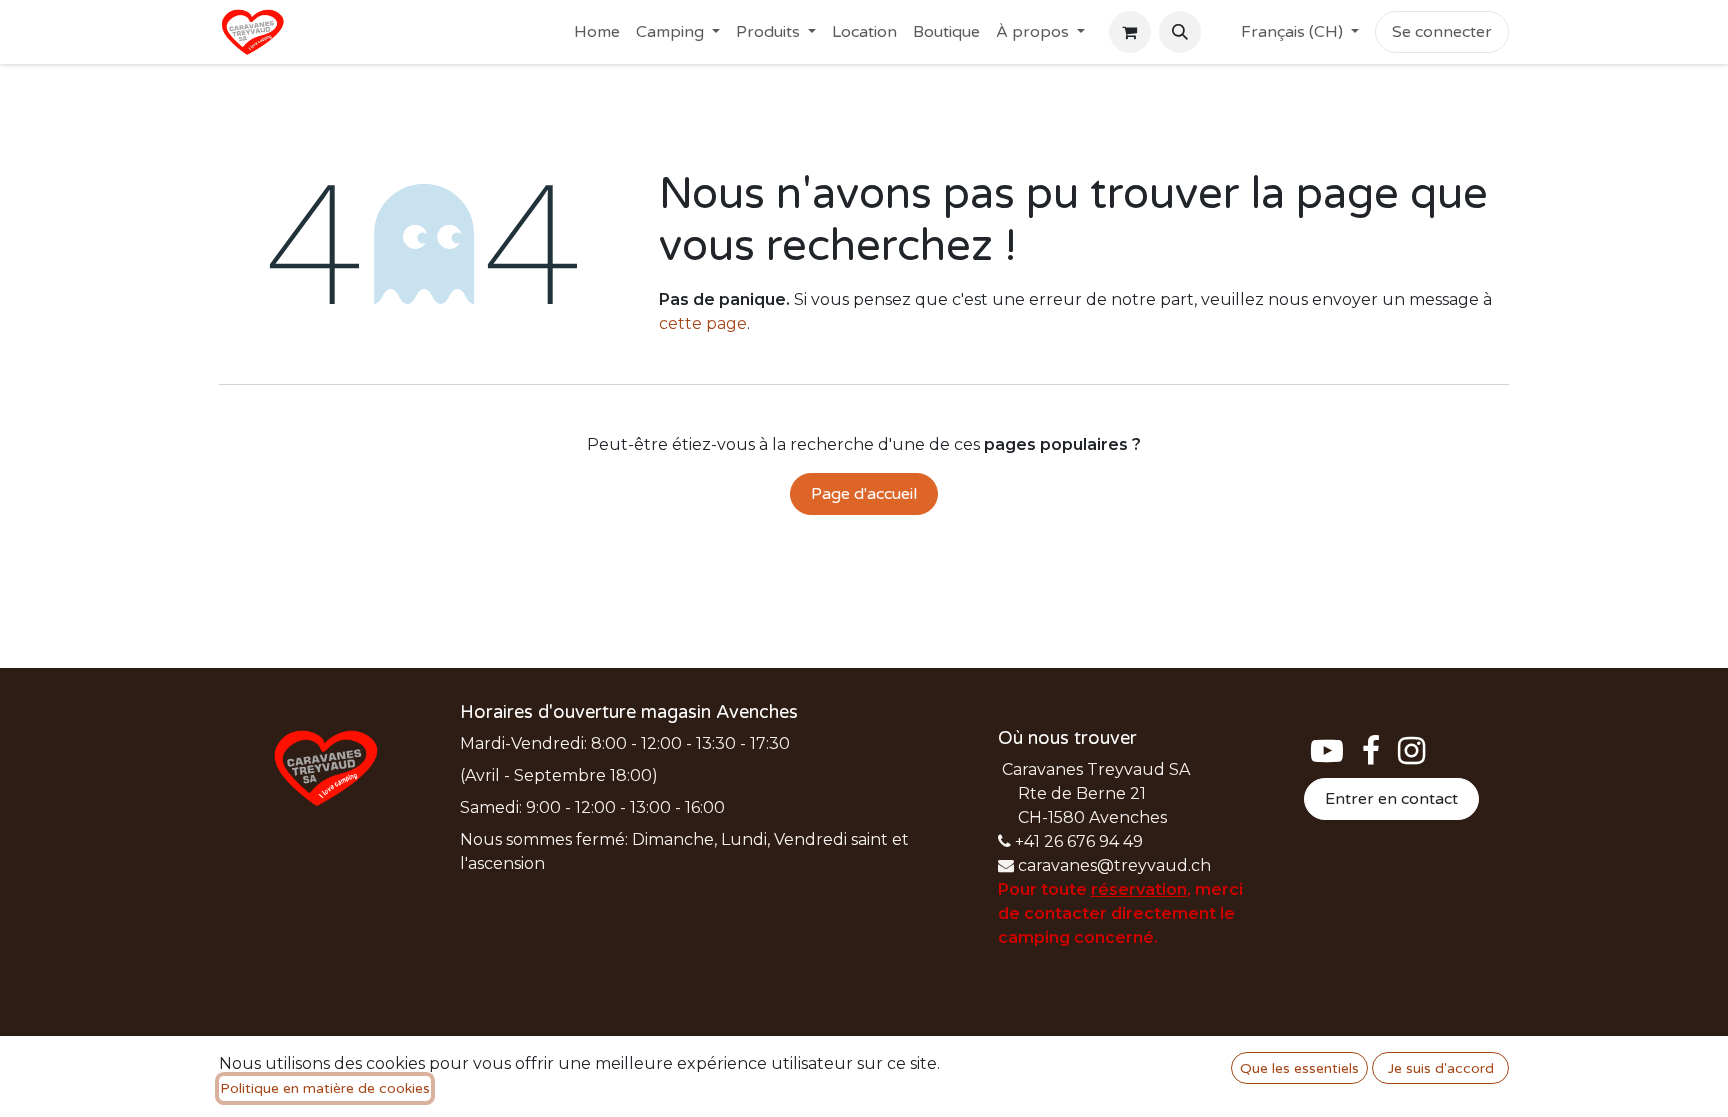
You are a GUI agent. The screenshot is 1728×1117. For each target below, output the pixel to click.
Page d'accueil (864, 494)
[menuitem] (597, 32)
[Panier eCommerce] (1130, 32)
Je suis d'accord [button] (1441, 1068)
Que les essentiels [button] (1299, 1068)
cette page (703, 323)
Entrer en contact (1391, 799)
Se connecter (1442, 32)
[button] (1180, 32)
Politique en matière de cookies (325, 1088)
